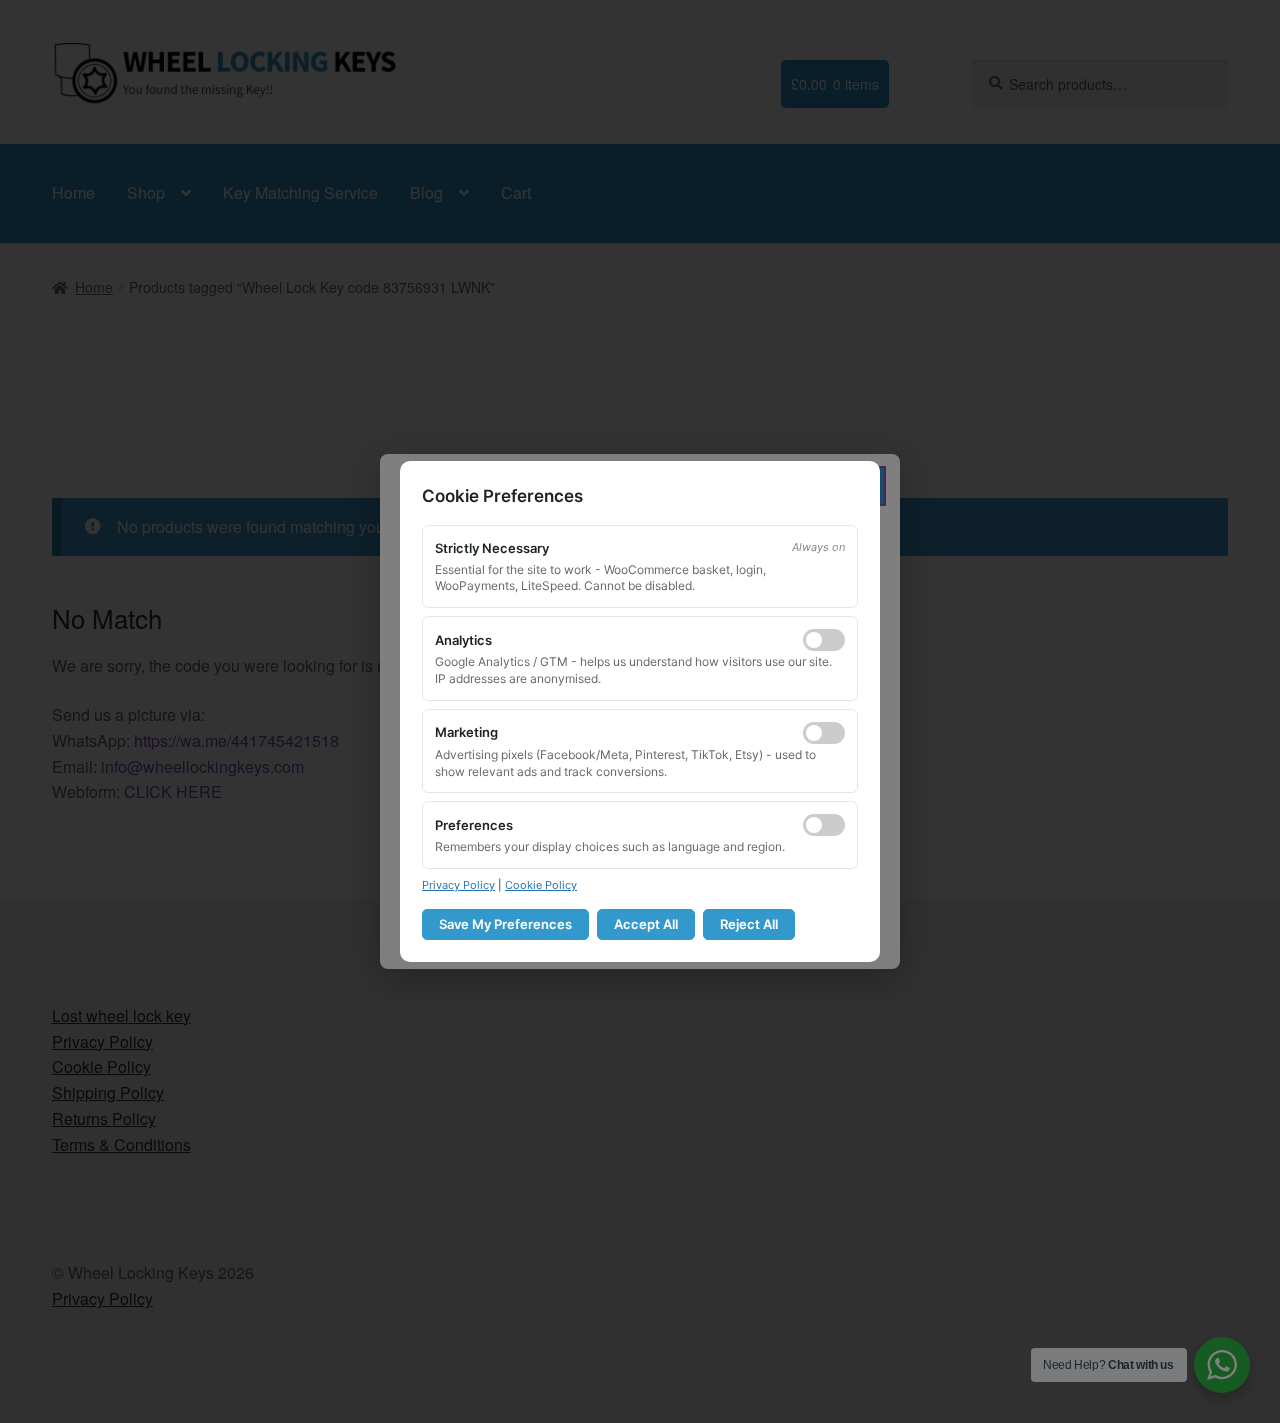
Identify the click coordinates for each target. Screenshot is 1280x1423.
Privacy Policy (458, 885)
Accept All (646, 924)
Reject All (749, 924)
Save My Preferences (505, 924)
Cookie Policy (541, 885)
